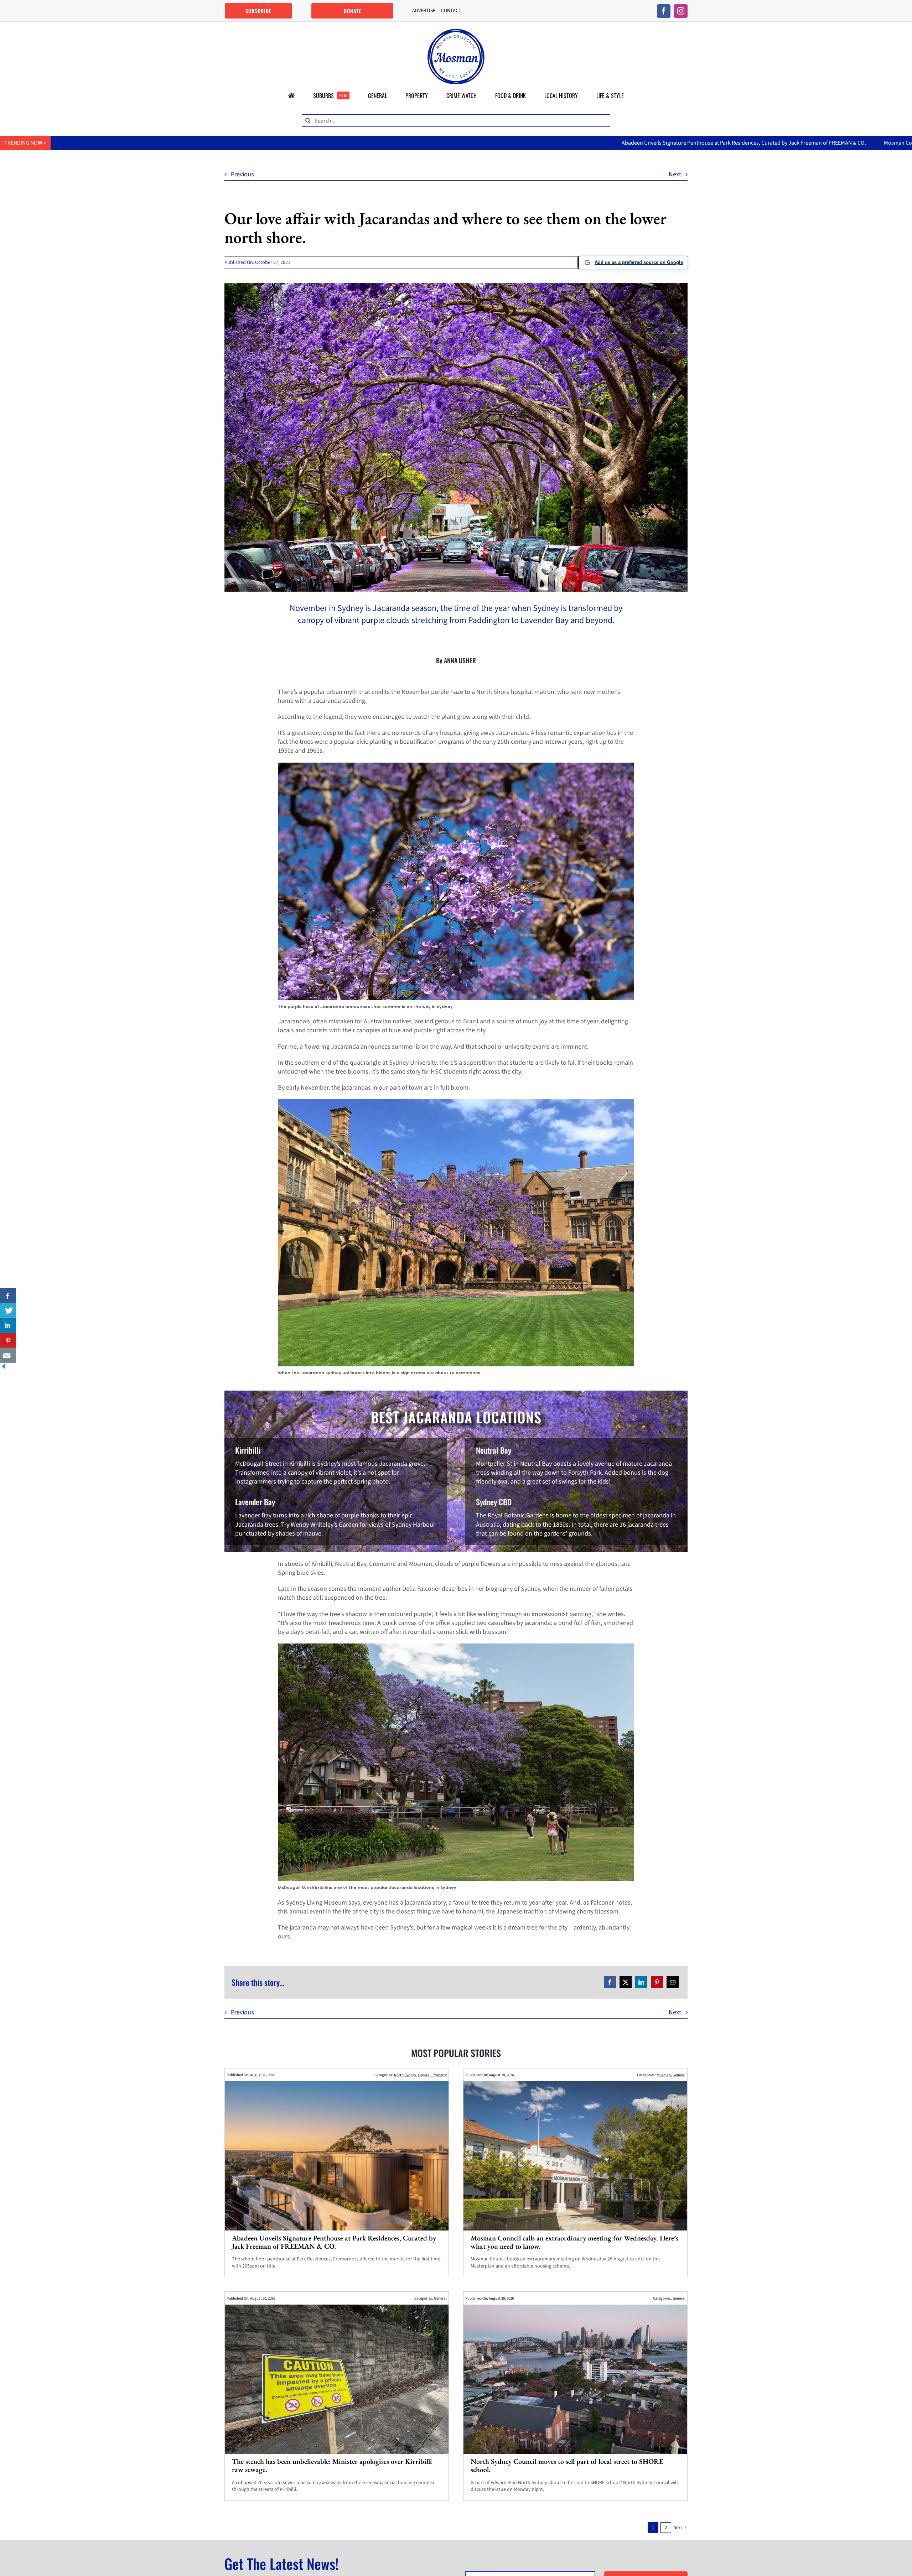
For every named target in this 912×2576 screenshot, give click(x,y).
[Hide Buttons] (4, 1367)
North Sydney (405, 2075)
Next (675, 174)
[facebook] (664, 11)
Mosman (664, 2075)
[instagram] (681, 11)
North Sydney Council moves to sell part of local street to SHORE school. (567, 2465)
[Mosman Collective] (456, 32)
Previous (242, 174)
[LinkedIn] (641, 1982)
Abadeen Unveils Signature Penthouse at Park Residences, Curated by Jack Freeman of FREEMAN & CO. (447, 143)
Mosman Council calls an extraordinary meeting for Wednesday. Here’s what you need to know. (700, 143)
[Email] (673, 1982)
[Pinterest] (657, 1982)
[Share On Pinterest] (8, 1340)
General (424, 2075)
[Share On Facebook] (8, 1295)
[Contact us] (8, 1355)
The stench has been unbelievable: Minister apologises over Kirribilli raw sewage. (332, 2465)
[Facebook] (610, 1982)
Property (440, 2075)
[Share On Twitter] (8, 1310)
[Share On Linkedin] (8, 1325)
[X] (626, 1982)
